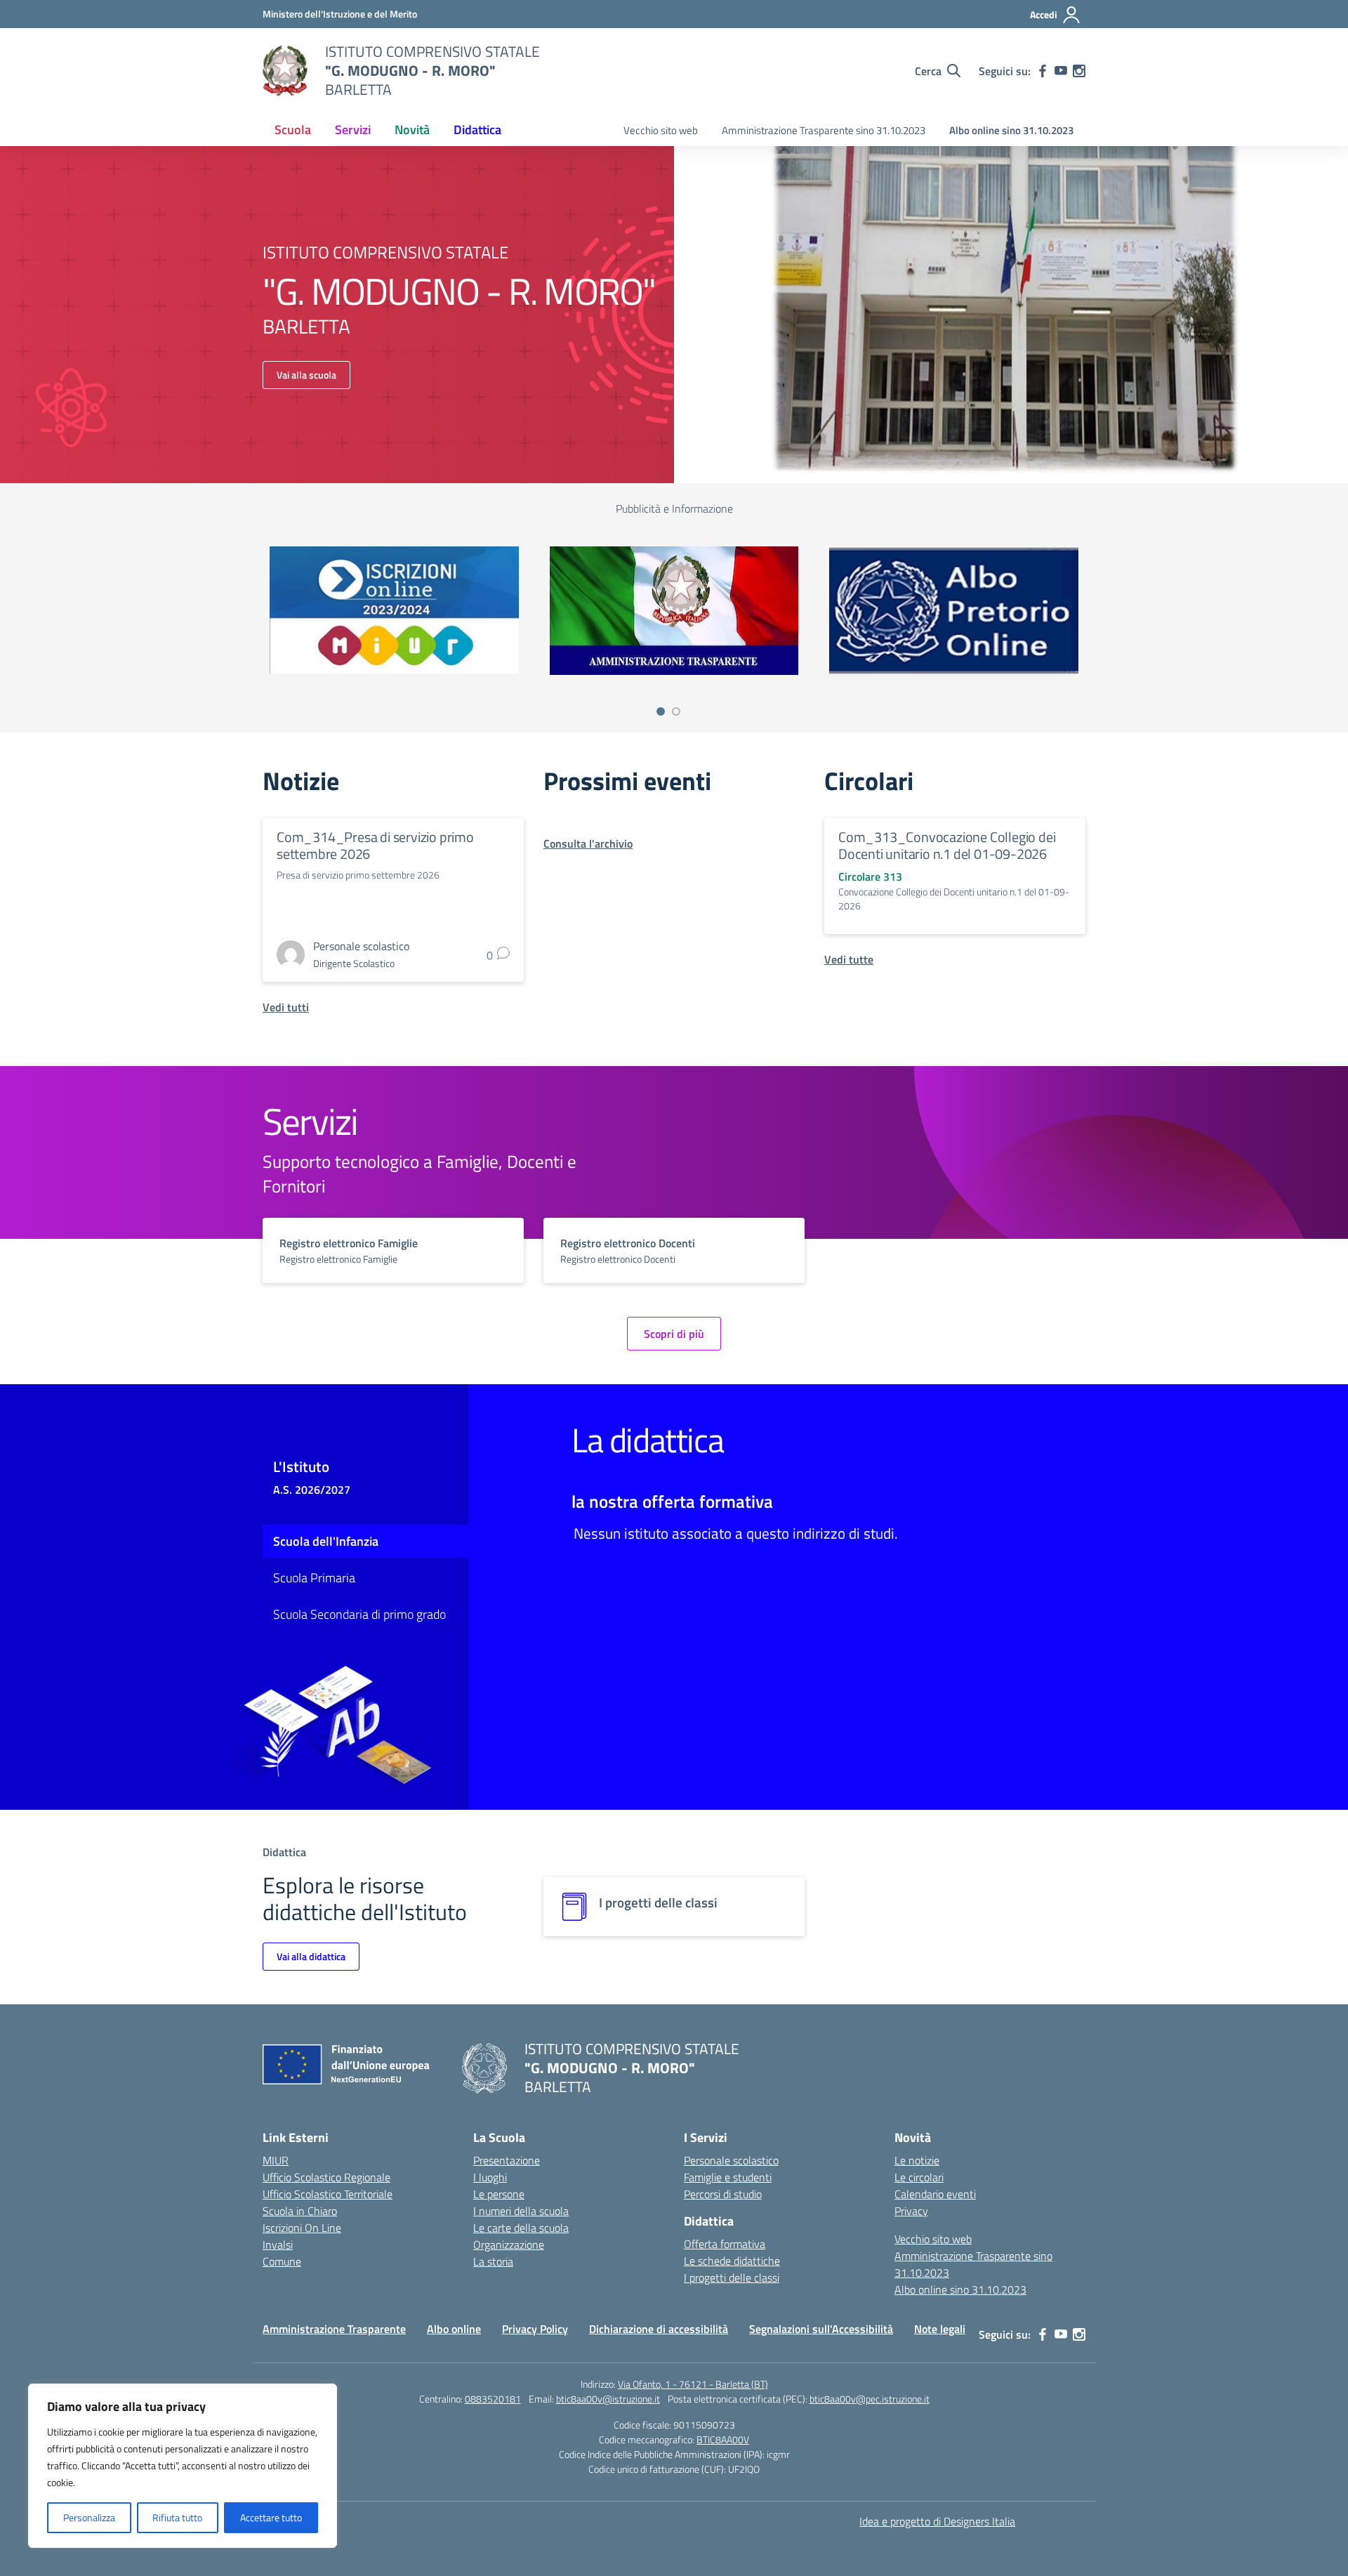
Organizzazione (509, 2245)
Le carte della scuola (521, 2228)
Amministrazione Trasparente (334, 2329)
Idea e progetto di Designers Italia (937, 2521)
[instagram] (1079, 71)
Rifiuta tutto (177, 2517)
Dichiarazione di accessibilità (659, 2329)
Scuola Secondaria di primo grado (359, 1614)
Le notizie (917, 2160)
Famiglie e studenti (728, 2177)
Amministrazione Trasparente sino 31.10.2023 (824, 130)
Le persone (499, 2194)
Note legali (940, 2329)
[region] (183, 2466)
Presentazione (507, 2160)
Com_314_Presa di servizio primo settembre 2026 (375, 845)
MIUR (276, 2160)
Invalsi (278, 2245)
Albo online (454, 2329)
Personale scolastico (731, 2160)
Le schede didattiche (732, 2261)
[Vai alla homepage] (285, 71)
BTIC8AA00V (723, 2439)
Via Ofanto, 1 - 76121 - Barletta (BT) (693, 2384)
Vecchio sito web (661, 130)
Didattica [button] (477, 130)
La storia (493, 2261)
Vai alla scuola (306, 375)
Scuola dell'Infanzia (326, 1541)
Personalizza (89, 2517)
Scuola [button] (293, 130)
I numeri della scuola (521, 2211)
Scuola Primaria (314, 1578)
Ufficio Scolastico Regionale (326, 2177)
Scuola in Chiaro (300, 2211)
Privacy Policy (535, 2329)
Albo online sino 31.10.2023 (1011, 130)
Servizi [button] (353, 130)
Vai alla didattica (311, 1956)
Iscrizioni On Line (302, 2228)
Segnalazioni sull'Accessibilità (821, 2329)
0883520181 (493, 2399)
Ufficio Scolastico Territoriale (328, 2194)
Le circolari (919, 2177)
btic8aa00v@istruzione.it (608, 2399)
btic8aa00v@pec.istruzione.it (870, 2399)
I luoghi (490, 2177)
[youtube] (1061, 71)
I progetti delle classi (732, 2278)
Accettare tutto (271, 2517)
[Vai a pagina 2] (676, 711)
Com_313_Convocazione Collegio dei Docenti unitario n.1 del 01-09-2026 (947, 845)
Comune (282, 2261)
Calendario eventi (935, 2194)
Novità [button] (412, 130)
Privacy (911, 2211)
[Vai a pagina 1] (661, 711)
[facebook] (1043, 71)
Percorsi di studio (723, 2194)
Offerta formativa (725, 2244)
